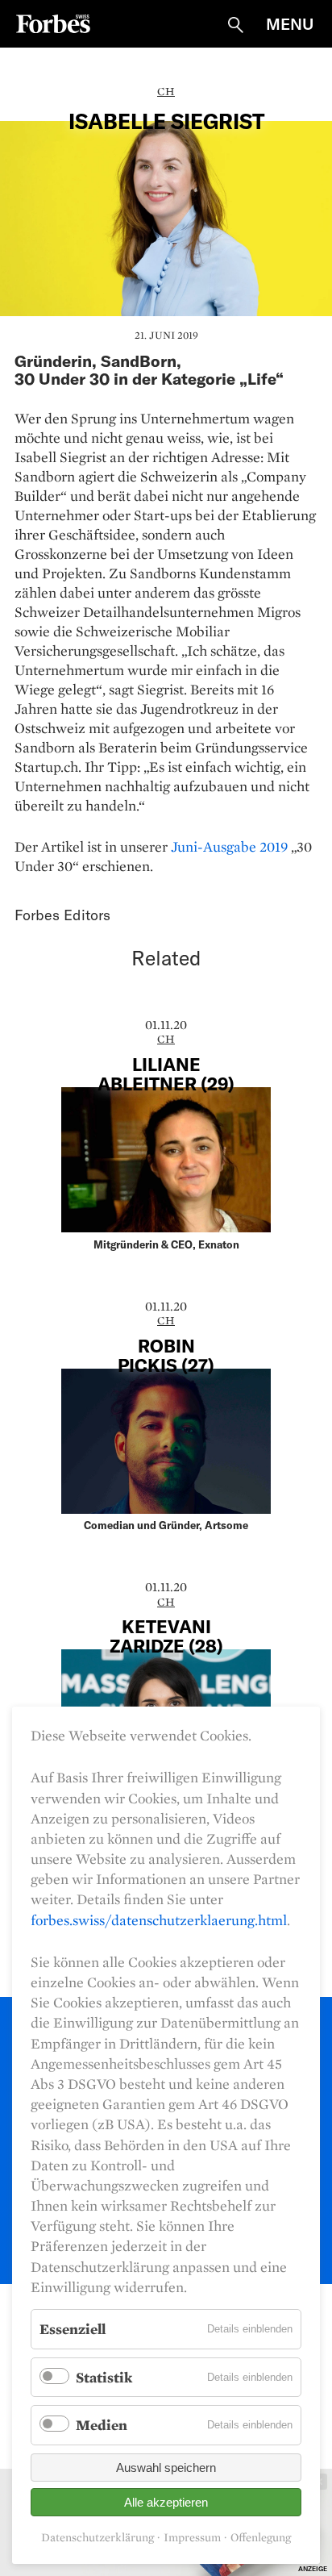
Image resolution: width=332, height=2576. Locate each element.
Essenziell (73, 2329)
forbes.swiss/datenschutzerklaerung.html (159, 1920)
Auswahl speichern (166, 2468)
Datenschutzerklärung (98, 2538)
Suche (235, 25)
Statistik (104, 2377)
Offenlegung (261, 2538)
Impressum (192, 2538)
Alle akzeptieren (166, 2502)
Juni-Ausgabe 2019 (229, 846)
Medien (102, 2425)
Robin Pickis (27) (166, 1355)
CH (166, 91)
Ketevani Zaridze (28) (166, 1636)
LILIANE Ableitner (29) (166, 1073)
